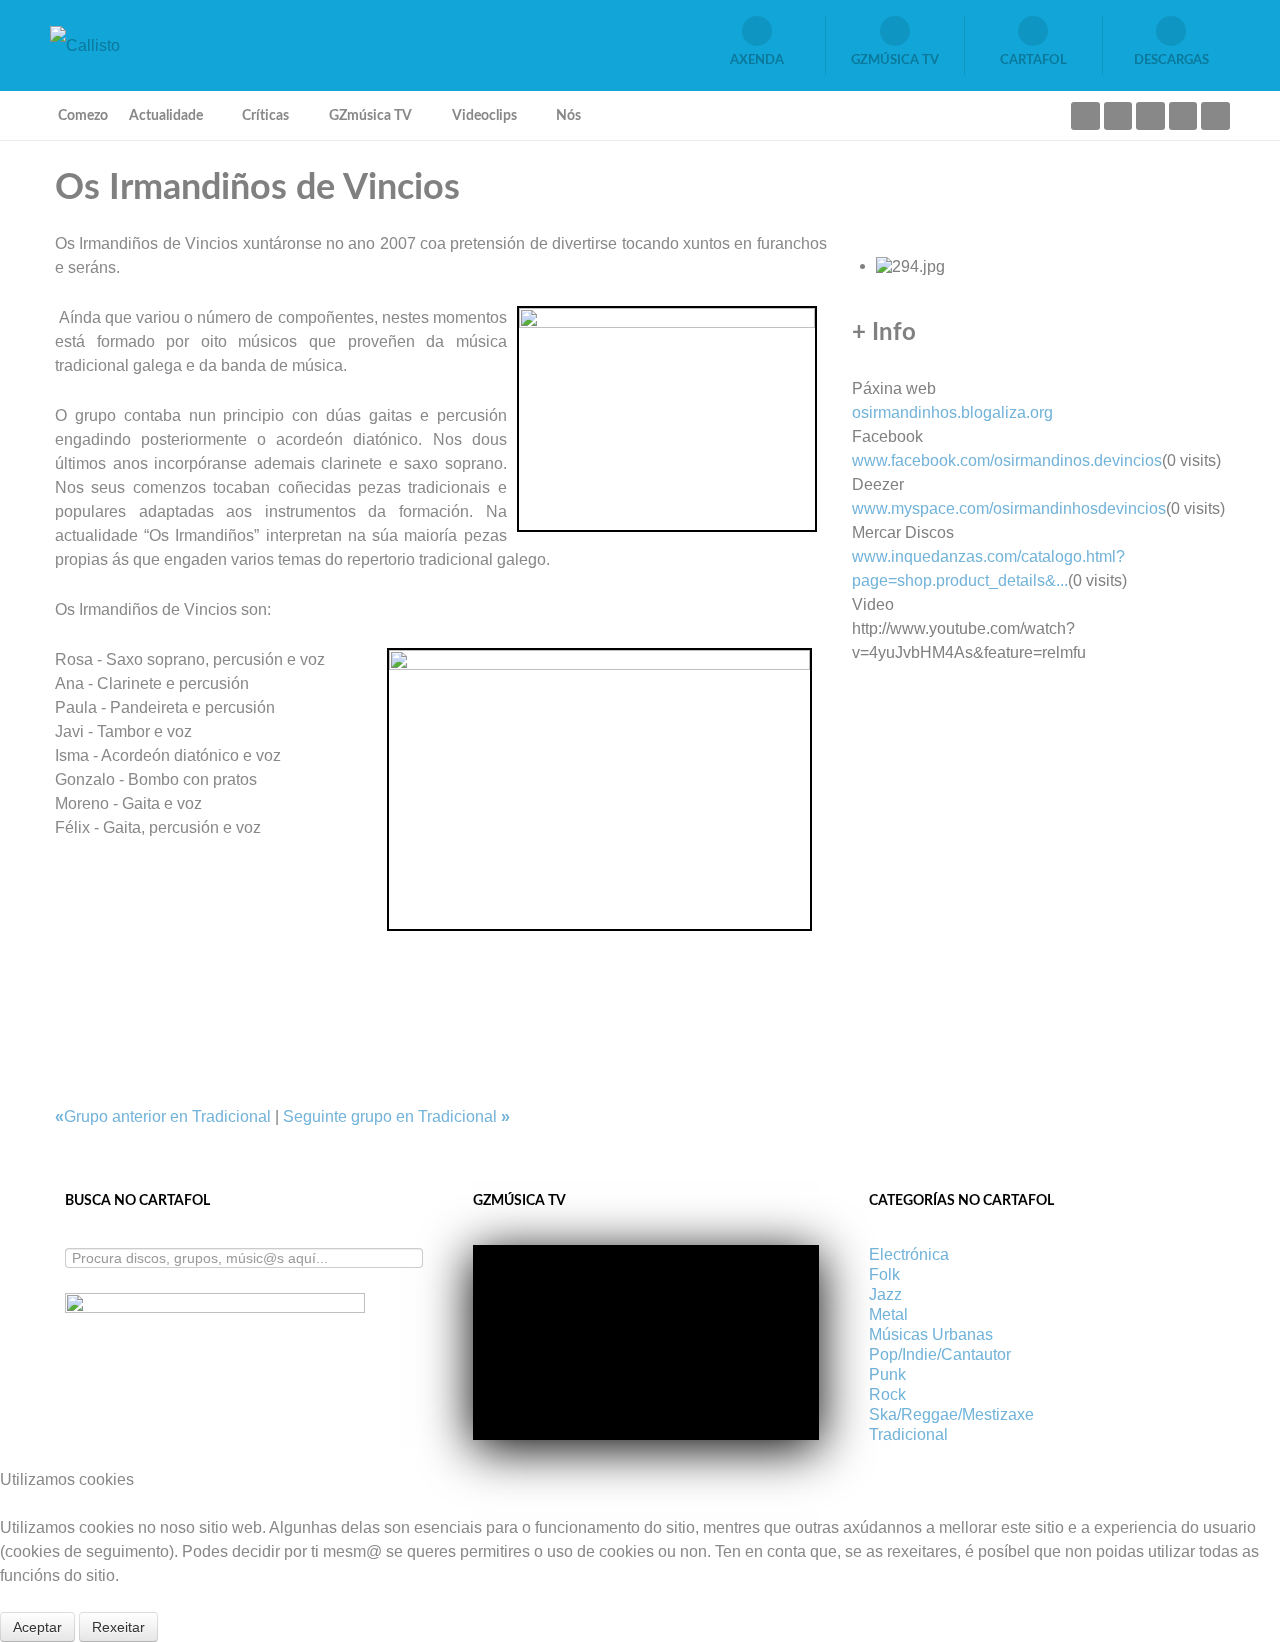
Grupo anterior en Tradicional (165, 1116)
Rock (887, 1394)
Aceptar (37, 1627)
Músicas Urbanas (931, 1334)
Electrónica (909, 1254)
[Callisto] (85, 44)
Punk (887, 1374)
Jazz (885, 1294)
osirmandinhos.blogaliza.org (952, 412)
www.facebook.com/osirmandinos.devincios (1007, 460)
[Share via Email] (61, 942)
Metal (888, 1314)
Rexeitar (118, 1627)
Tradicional (908, 1434)
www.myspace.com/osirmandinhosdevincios (1009, 508)
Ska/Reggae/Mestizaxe (951, 1414)
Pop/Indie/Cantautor (940, 1354)
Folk (884, 1274)
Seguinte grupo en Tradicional (396, 1116)
